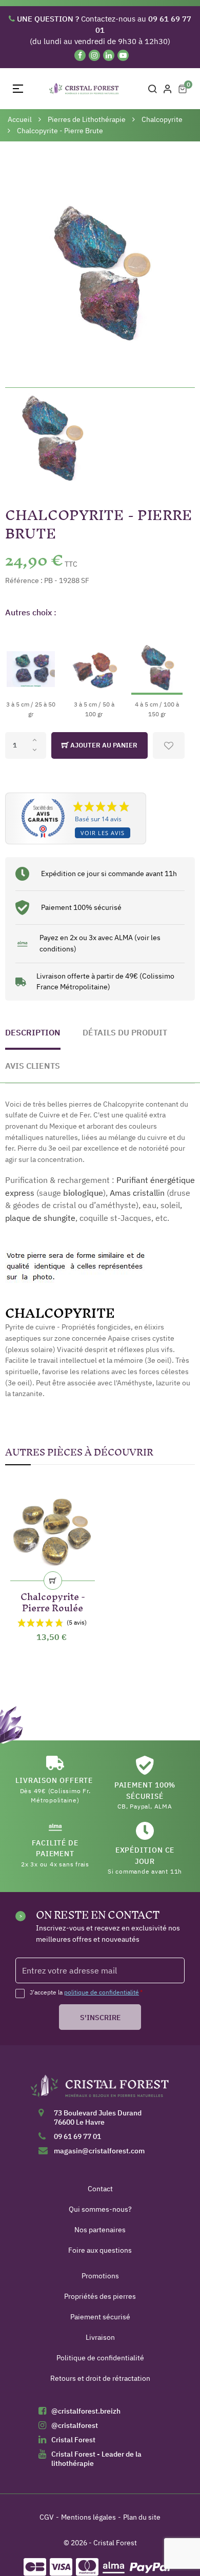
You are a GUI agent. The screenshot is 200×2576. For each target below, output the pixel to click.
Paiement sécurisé (100, 2317)
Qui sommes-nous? (100, 2209)
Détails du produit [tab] (125, 1032)
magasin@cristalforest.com (99, 2151)
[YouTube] (123, 55)
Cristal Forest (73, 2440)
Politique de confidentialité (100, 2358)
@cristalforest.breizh (86, 2411)
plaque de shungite (40, 1218)
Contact (100, 2189)
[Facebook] (80, 55)
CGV (47, 2517)
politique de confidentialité (102, 1992)
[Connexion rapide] (168, 89)
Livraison (100, 2337)
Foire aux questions (100, 2250)
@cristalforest (75, 2425)
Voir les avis (103, 833)
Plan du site (142, 2517)
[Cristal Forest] (100, 2089)
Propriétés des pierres (100, 2296)
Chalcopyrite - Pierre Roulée (53, 1600)
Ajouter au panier (103, 745)
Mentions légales (88, 2517)
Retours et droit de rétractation (100, 2378)
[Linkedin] (109, 55)
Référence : (24, 580)
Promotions (100, 2276)
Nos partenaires (100, 2230)
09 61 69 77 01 (77, 2136)
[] (53, 1581)
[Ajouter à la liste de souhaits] (169, 745)
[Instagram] (94, 55)
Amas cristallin (137, 1193)
